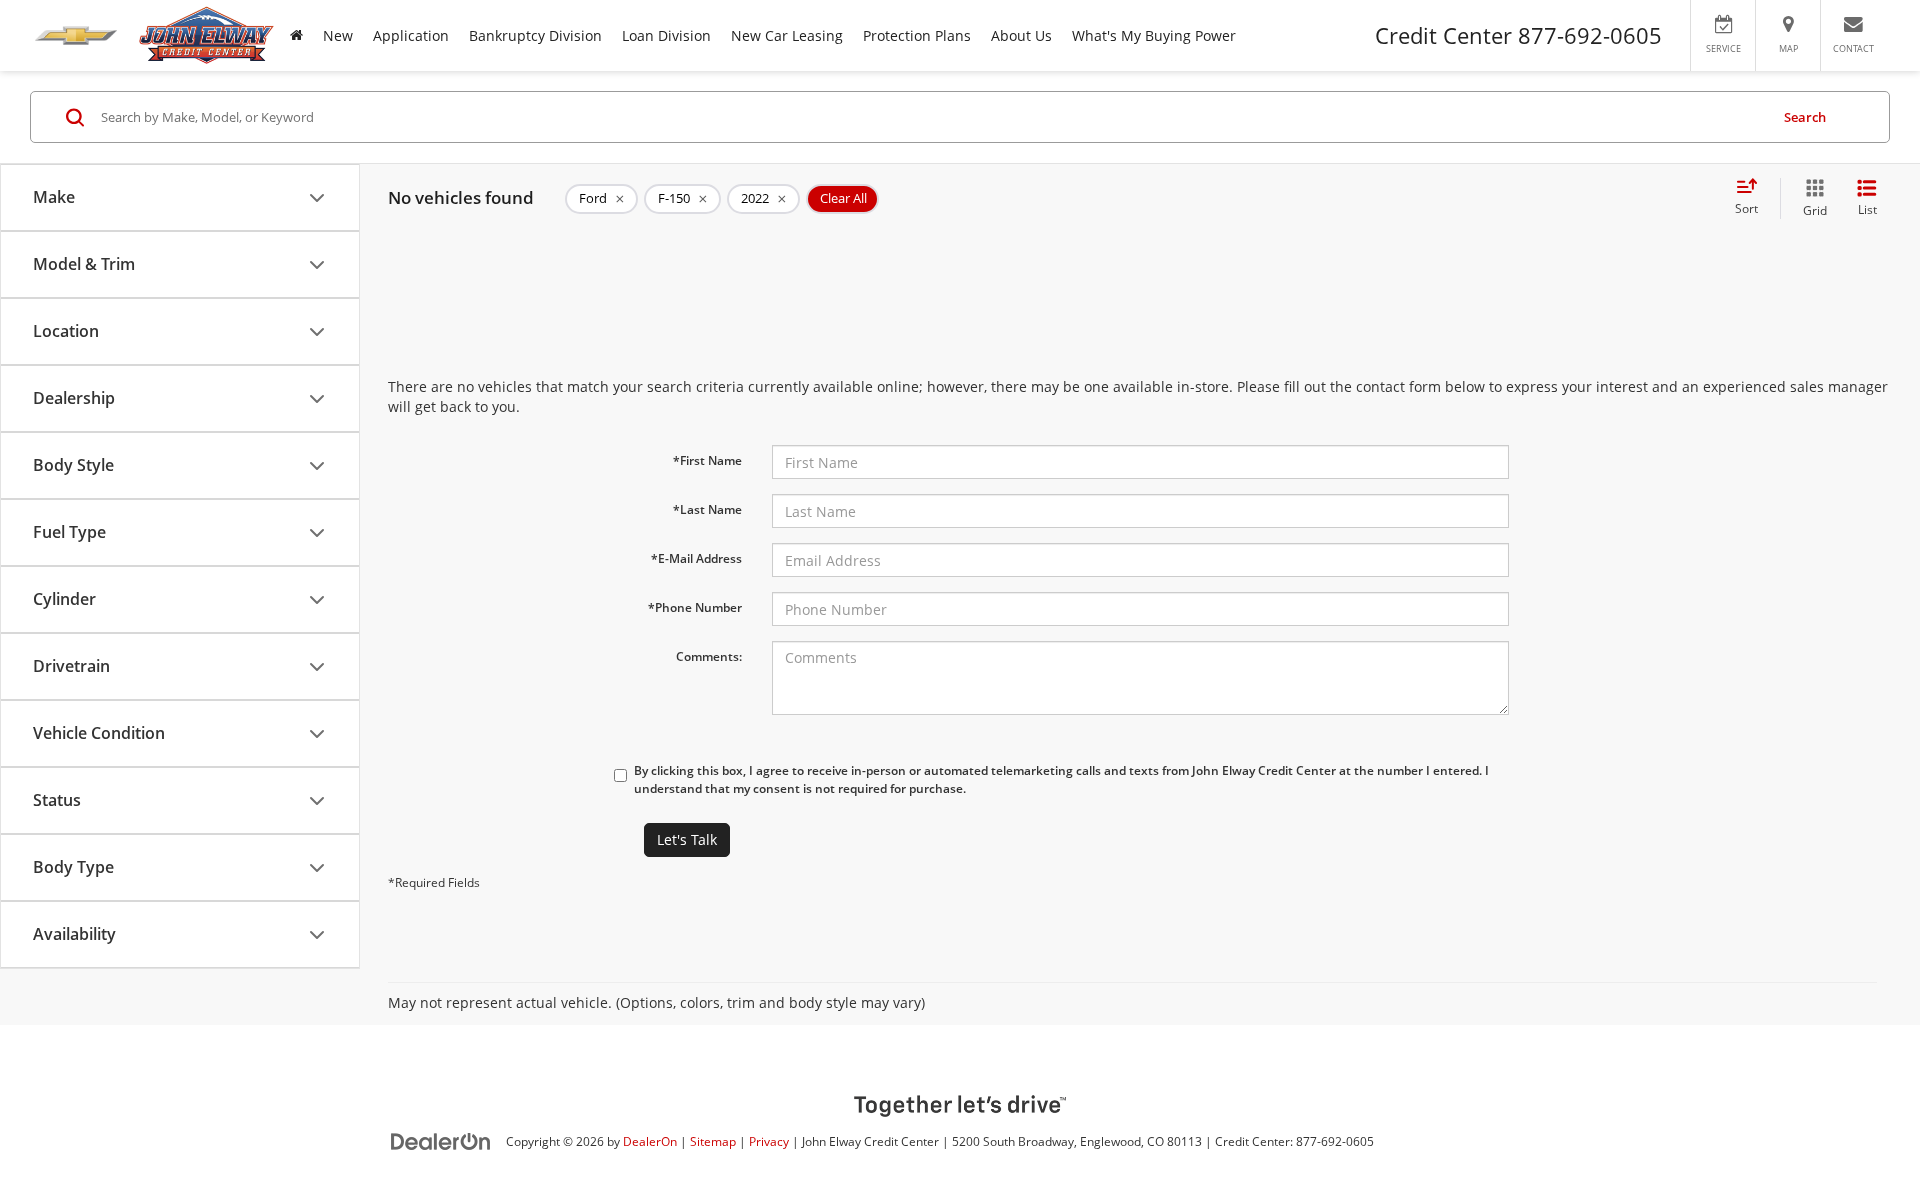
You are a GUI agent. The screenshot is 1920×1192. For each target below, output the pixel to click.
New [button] (338, 35)
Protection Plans (917, 35)
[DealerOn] (441, 1140)
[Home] (296, 35)
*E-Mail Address (696, 558)
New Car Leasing (787, 35)
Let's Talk (687, 839)
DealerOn (650, 1141)
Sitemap (713, 1141)
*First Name (707, 460)
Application (411, 35)
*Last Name (707, 509)
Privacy (769, 1141)
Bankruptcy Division (535, 35)
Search (1805, 117)
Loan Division (666, 35)
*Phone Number (695, 607)
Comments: (709, 656)
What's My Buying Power (1154, 35)
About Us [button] (1021, 35)
